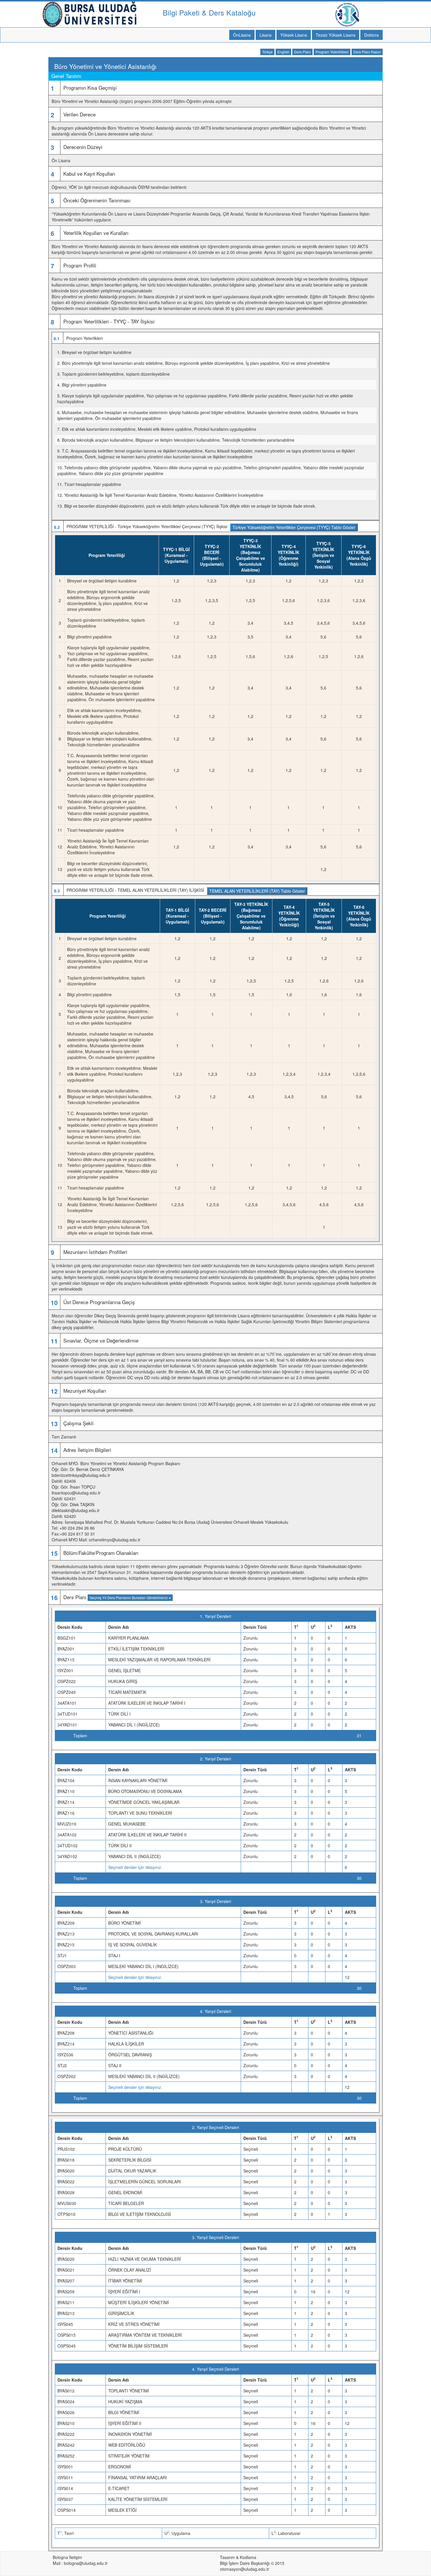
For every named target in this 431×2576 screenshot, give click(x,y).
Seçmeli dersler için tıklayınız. (135, 1867)
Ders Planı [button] (302, 52)
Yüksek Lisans (294, 35)
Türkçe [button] (267, 52)
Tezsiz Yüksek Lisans (336, 35)
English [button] (283, 52)
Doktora (371, 35)
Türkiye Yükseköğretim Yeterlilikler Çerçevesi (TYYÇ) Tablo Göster (294, 527)
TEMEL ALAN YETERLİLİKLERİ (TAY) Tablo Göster (257, 891)
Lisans (265, 35)
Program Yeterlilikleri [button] (332, 52)
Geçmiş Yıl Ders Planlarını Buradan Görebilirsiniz (129, 1598)
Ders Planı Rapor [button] (367, 52)
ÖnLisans (242, 35)
